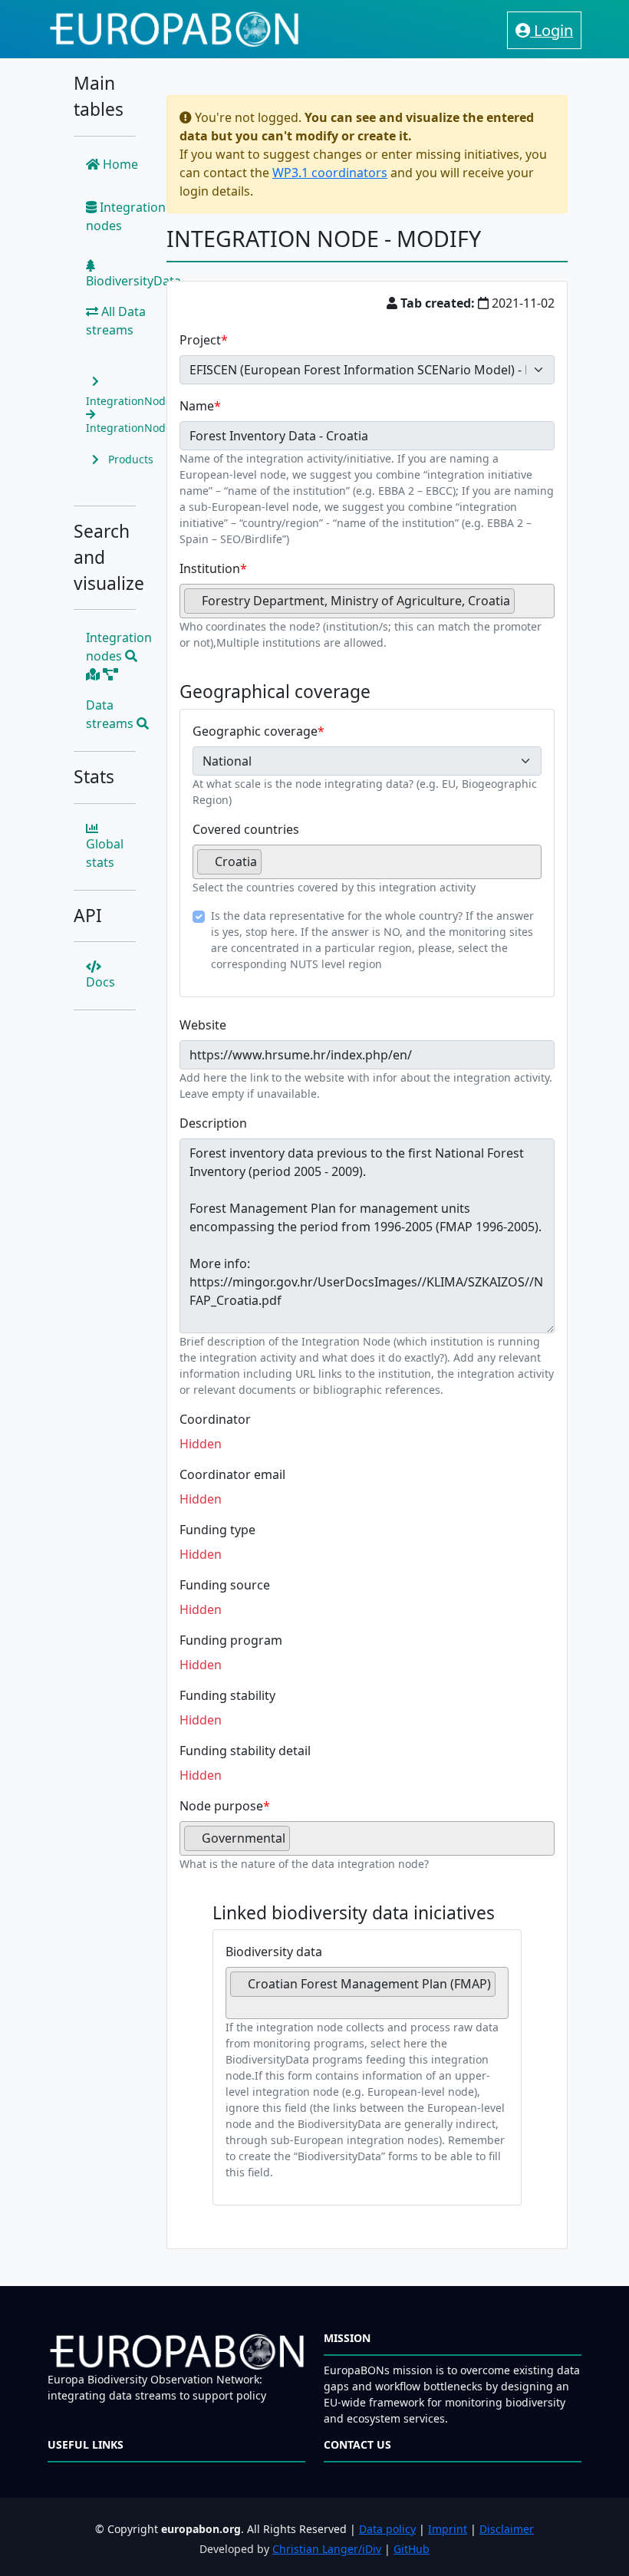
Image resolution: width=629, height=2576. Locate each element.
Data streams (111, 714)
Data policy (387, 2529)
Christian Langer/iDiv (327, 2549)
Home (119, 164)
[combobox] (367, 601)
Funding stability (227, 1695)
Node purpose (221, 1806)
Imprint (448, 2529)
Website (203, 1025)
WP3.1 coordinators (330, 173)
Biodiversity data (274, 1952)
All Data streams (116, 321)
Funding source (225, 1585)
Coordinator (215, 1419)
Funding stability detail (245, 1751)
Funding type (217, 1530)
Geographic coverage (255, 731)
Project (200, 340)
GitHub (412, 2549)
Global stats (105, 853)
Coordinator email (232, 1474)
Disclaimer (507, 2529)
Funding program (231, 1640)
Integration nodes (126, 216)
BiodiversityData (133, 281)
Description (213, 1123)
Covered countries (246, 829)
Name (197, 406)
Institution (210, 568)
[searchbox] (523, 607)
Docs (100, 982)
